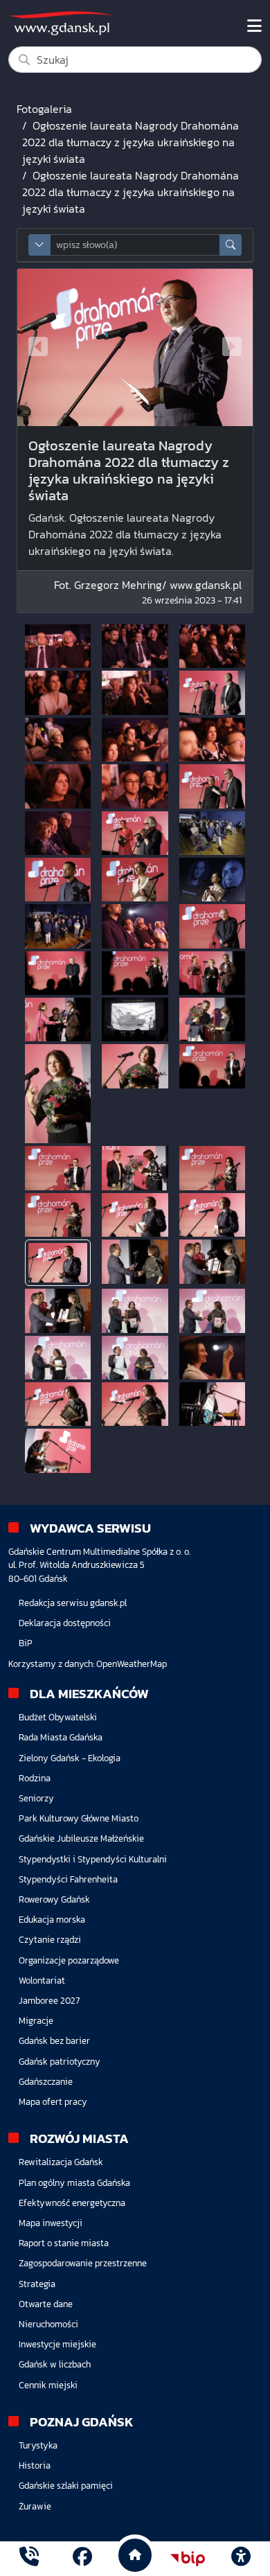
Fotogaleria (44, 109)
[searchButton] (231, 245)
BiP (26, 1643)
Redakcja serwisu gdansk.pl (73, 1603)
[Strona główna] (29, 2558)
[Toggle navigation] (254, 26)
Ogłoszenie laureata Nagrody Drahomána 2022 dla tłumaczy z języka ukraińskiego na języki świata (130, 142)
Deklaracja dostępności (65, 1623)
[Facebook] (82, 2558)
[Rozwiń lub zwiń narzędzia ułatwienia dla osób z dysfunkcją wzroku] (241, 2559)
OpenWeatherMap (132, 1664)
